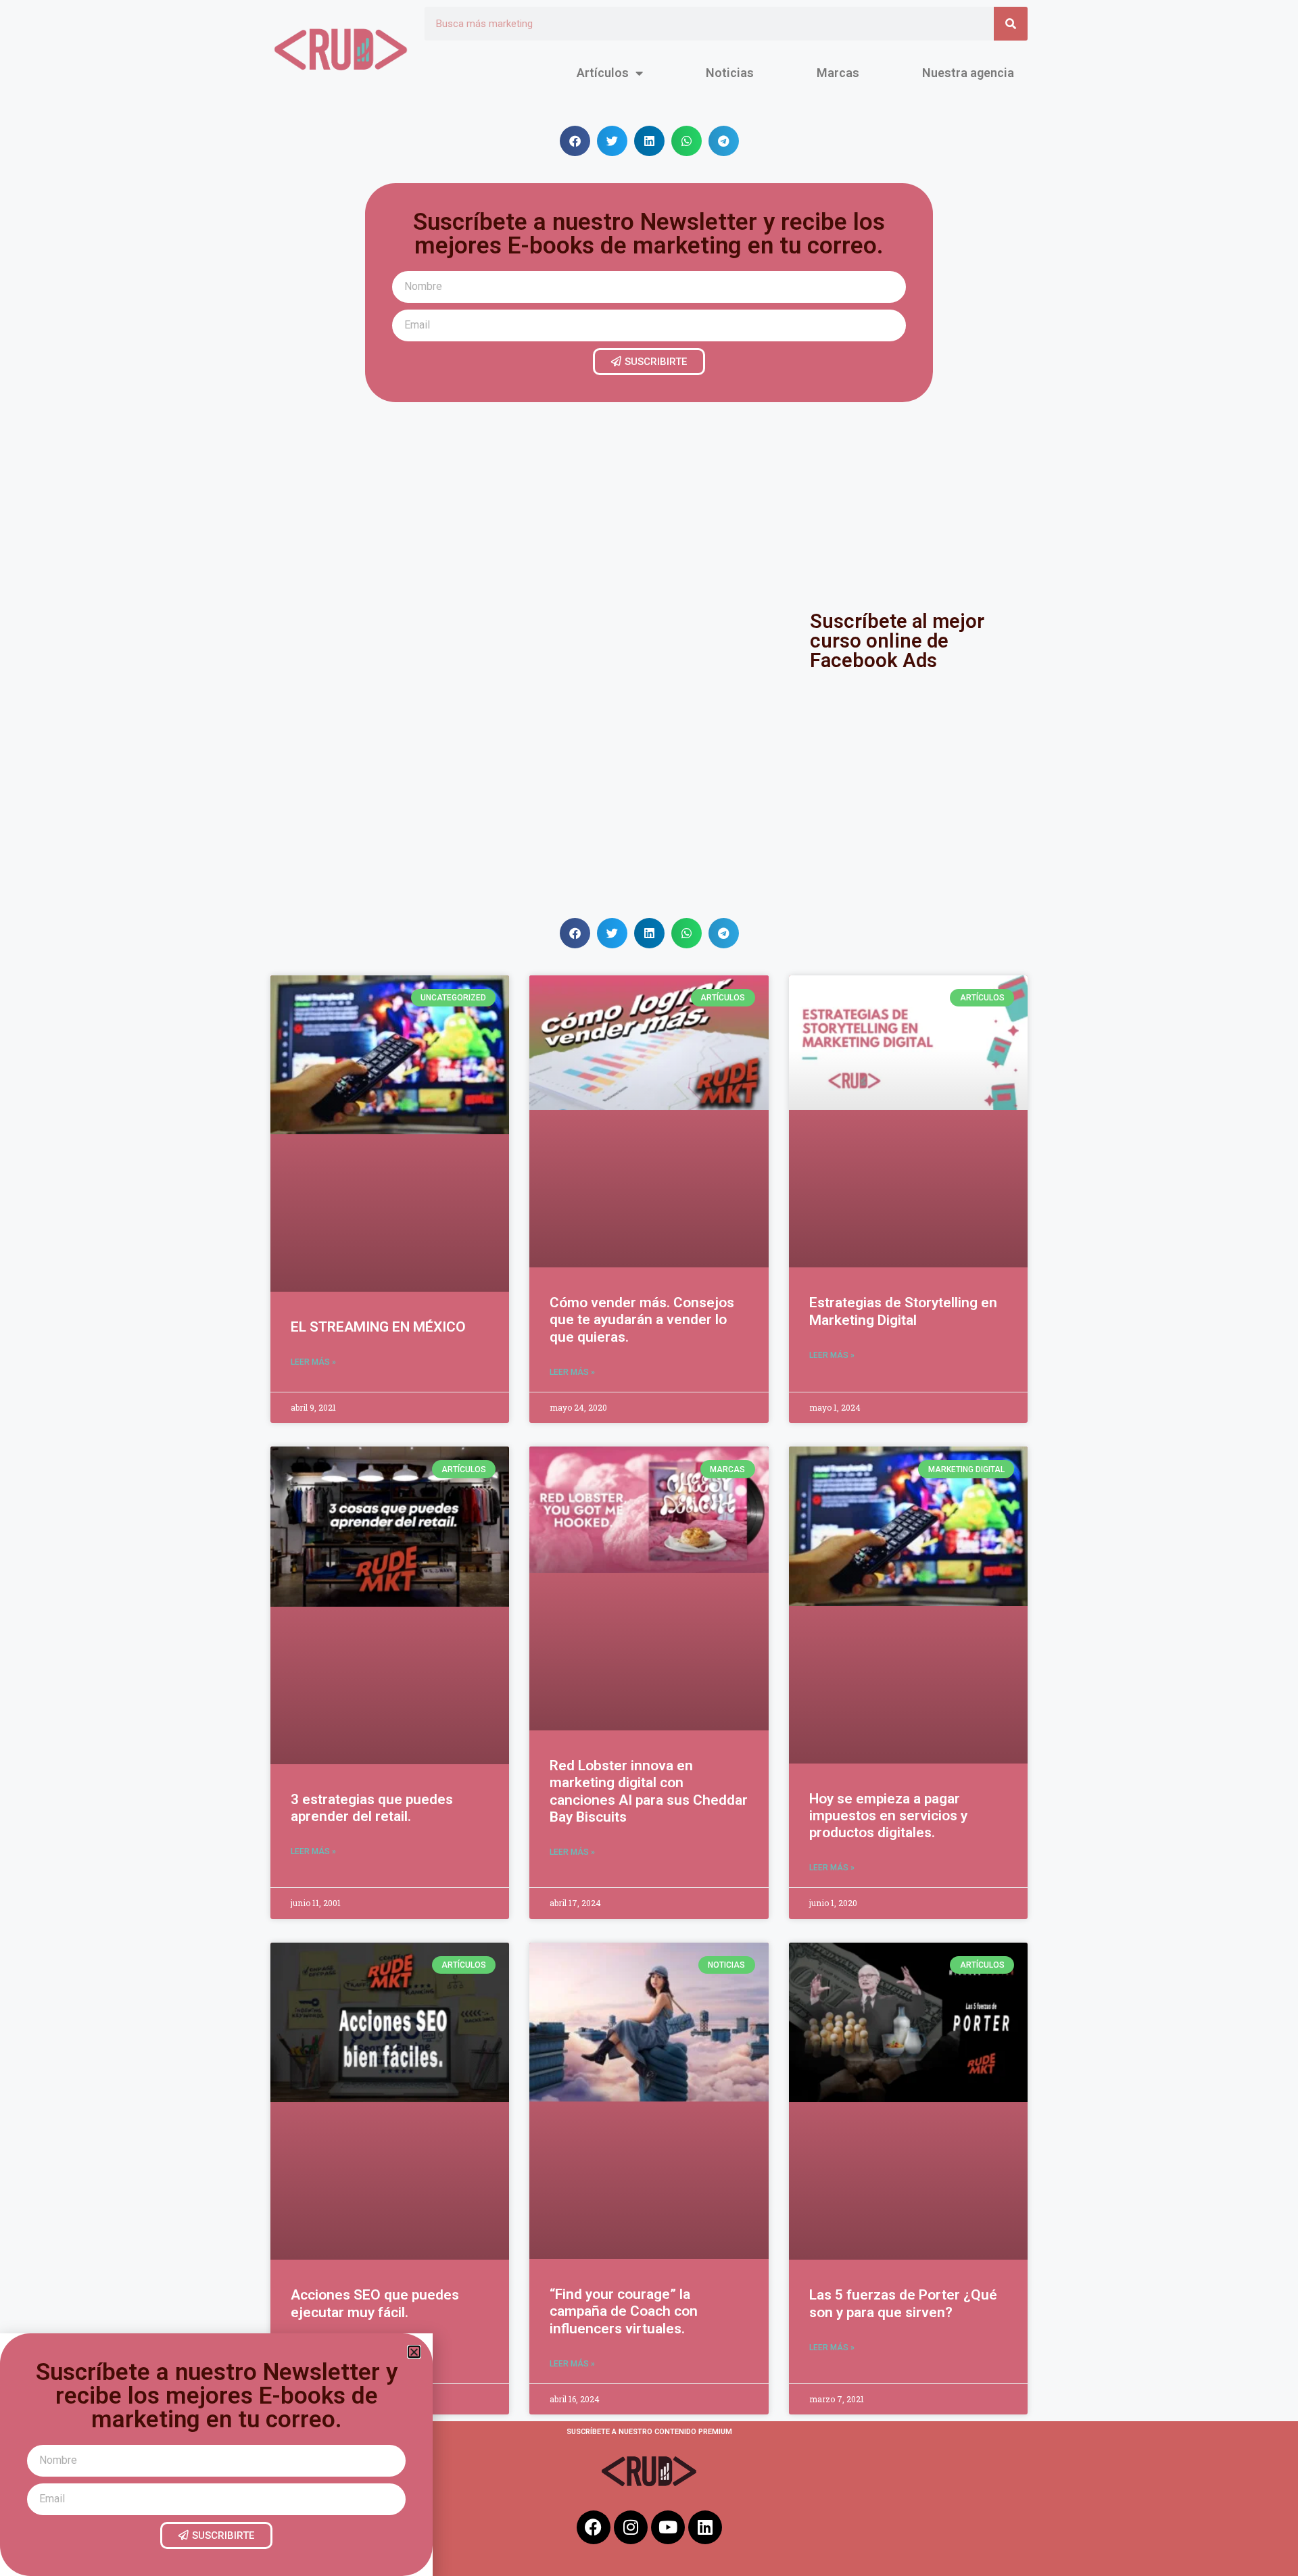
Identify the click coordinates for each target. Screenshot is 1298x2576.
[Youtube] (668, 2527)
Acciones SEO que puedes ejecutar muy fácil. (375, 2303)
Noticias (730, 73)
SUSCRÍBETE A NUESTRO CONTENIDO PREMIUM (649, 2432)
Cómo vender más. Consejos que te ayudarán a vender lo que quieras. (642, 1319)
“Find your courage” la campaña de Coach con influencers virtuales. (624, 2311)
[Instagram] (631, 2527)
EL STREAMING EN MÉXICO (378, 1327)
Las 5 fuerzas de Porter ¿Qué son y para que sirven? (903, 2303)
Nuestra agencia (968, 73)
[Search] (1011, 24)
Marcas (838, 73)
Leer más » (313, 1362)
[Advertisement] (649, 504)
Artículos (603, 73)
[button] (575, 141)
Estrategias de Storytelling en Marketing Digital (903, 1311)
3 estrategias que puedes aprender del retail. (372, 1808)
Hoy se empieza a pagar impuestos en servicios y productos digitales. (888, 1816)
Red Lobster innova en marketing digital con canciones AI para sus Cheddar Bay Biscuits (649, 1791)
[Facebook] (594, 2527)
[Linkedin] (705, 2527)
